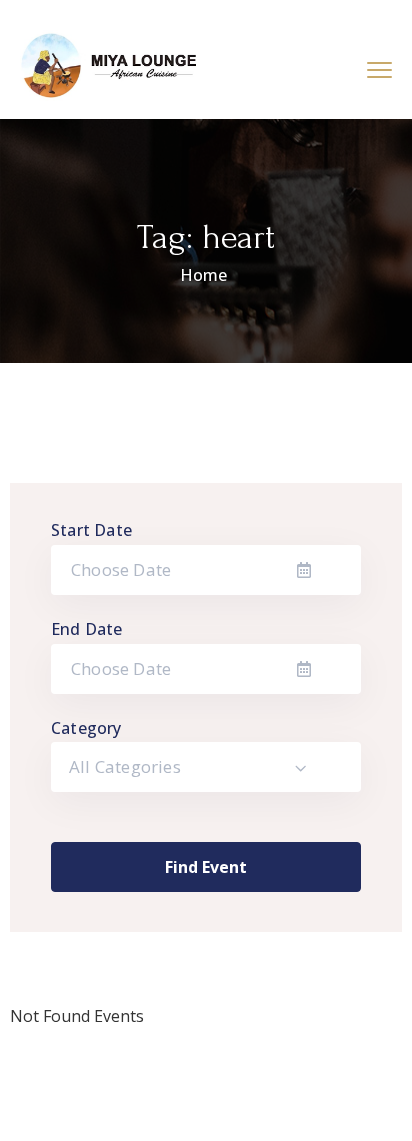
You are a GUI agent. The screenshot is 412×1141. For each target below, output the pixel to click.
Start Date (91, 530)
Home (203, 275)
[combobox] (206, 767)
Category (86, 728)
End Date (87, 629)
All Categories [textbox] (125, 766)
